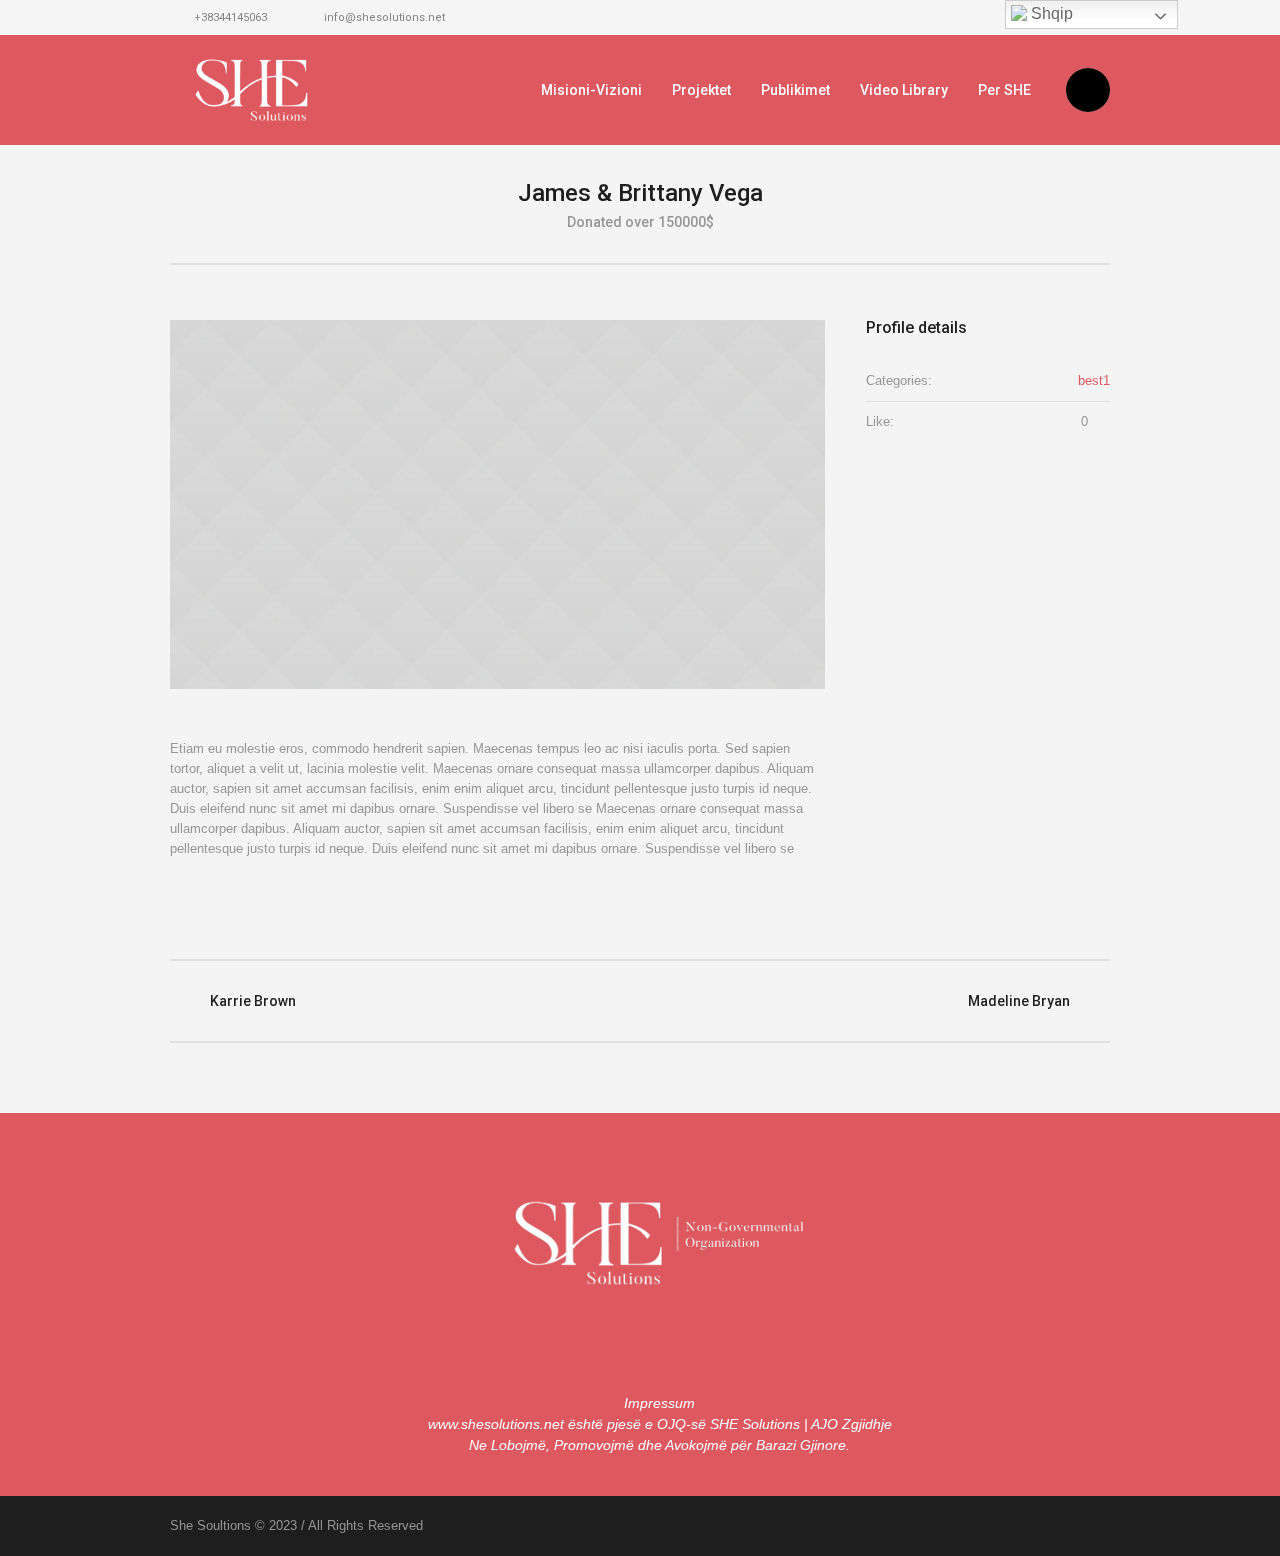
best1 (1094, 380)
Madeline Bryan (1019, 1001)
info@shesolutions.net (384, 17)
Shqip (1050, 13)
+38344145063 (230, 17)
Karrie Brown (253, 1001)
